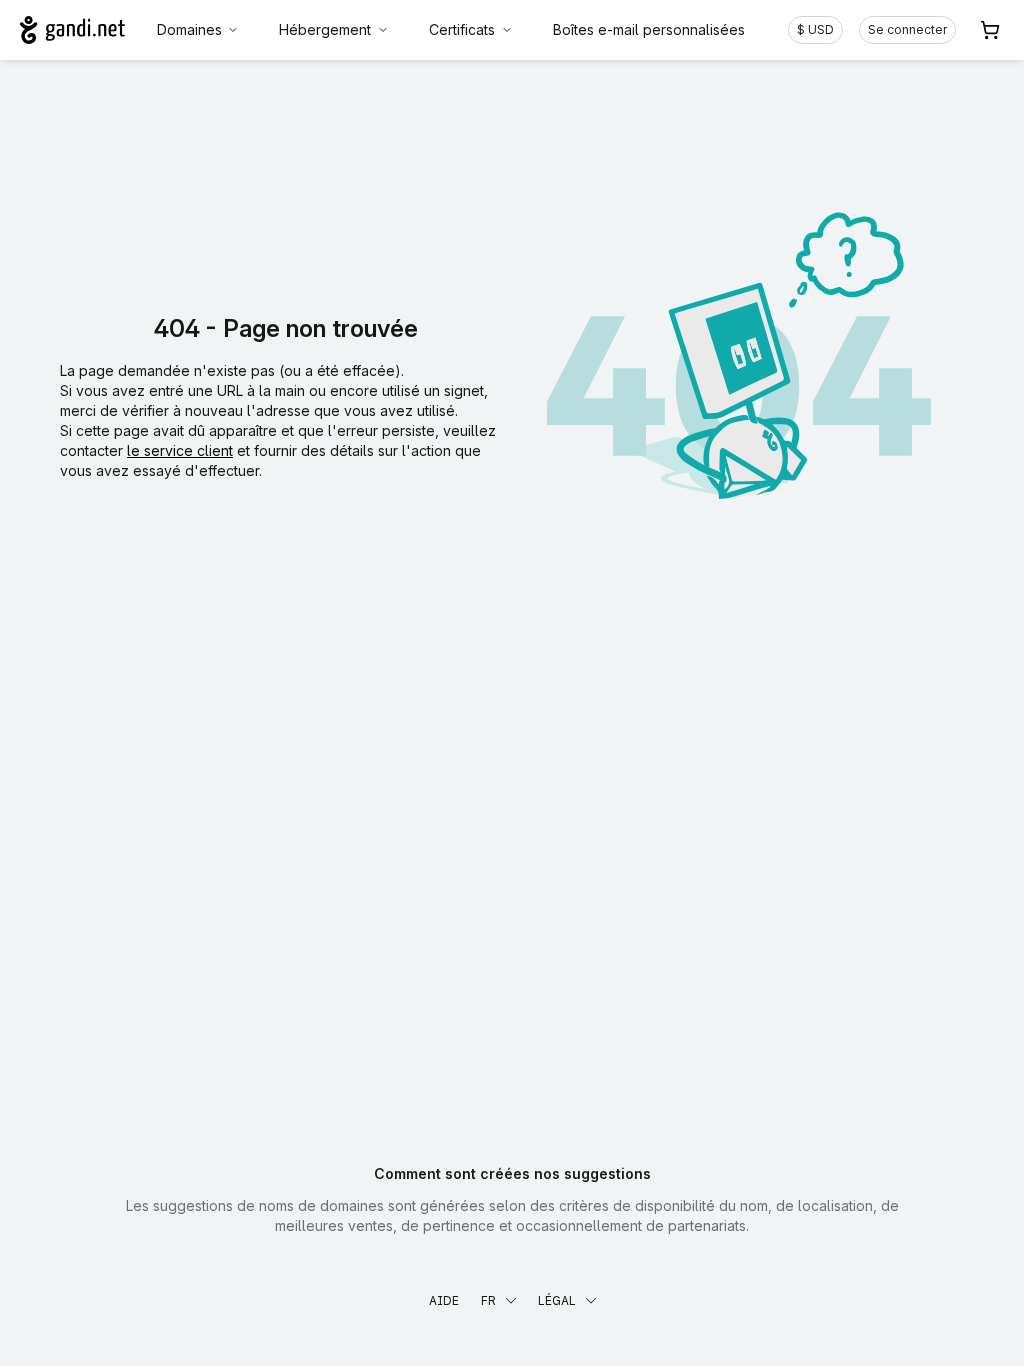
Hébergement (325, 29)
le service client (180, 450)
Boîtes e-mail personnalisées (649, 29)
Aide (444, 1300)
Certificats (462, 29)
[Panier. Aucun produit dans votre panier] (990, 30)
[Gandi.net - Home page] (72, 30)
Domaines (189, 29)
